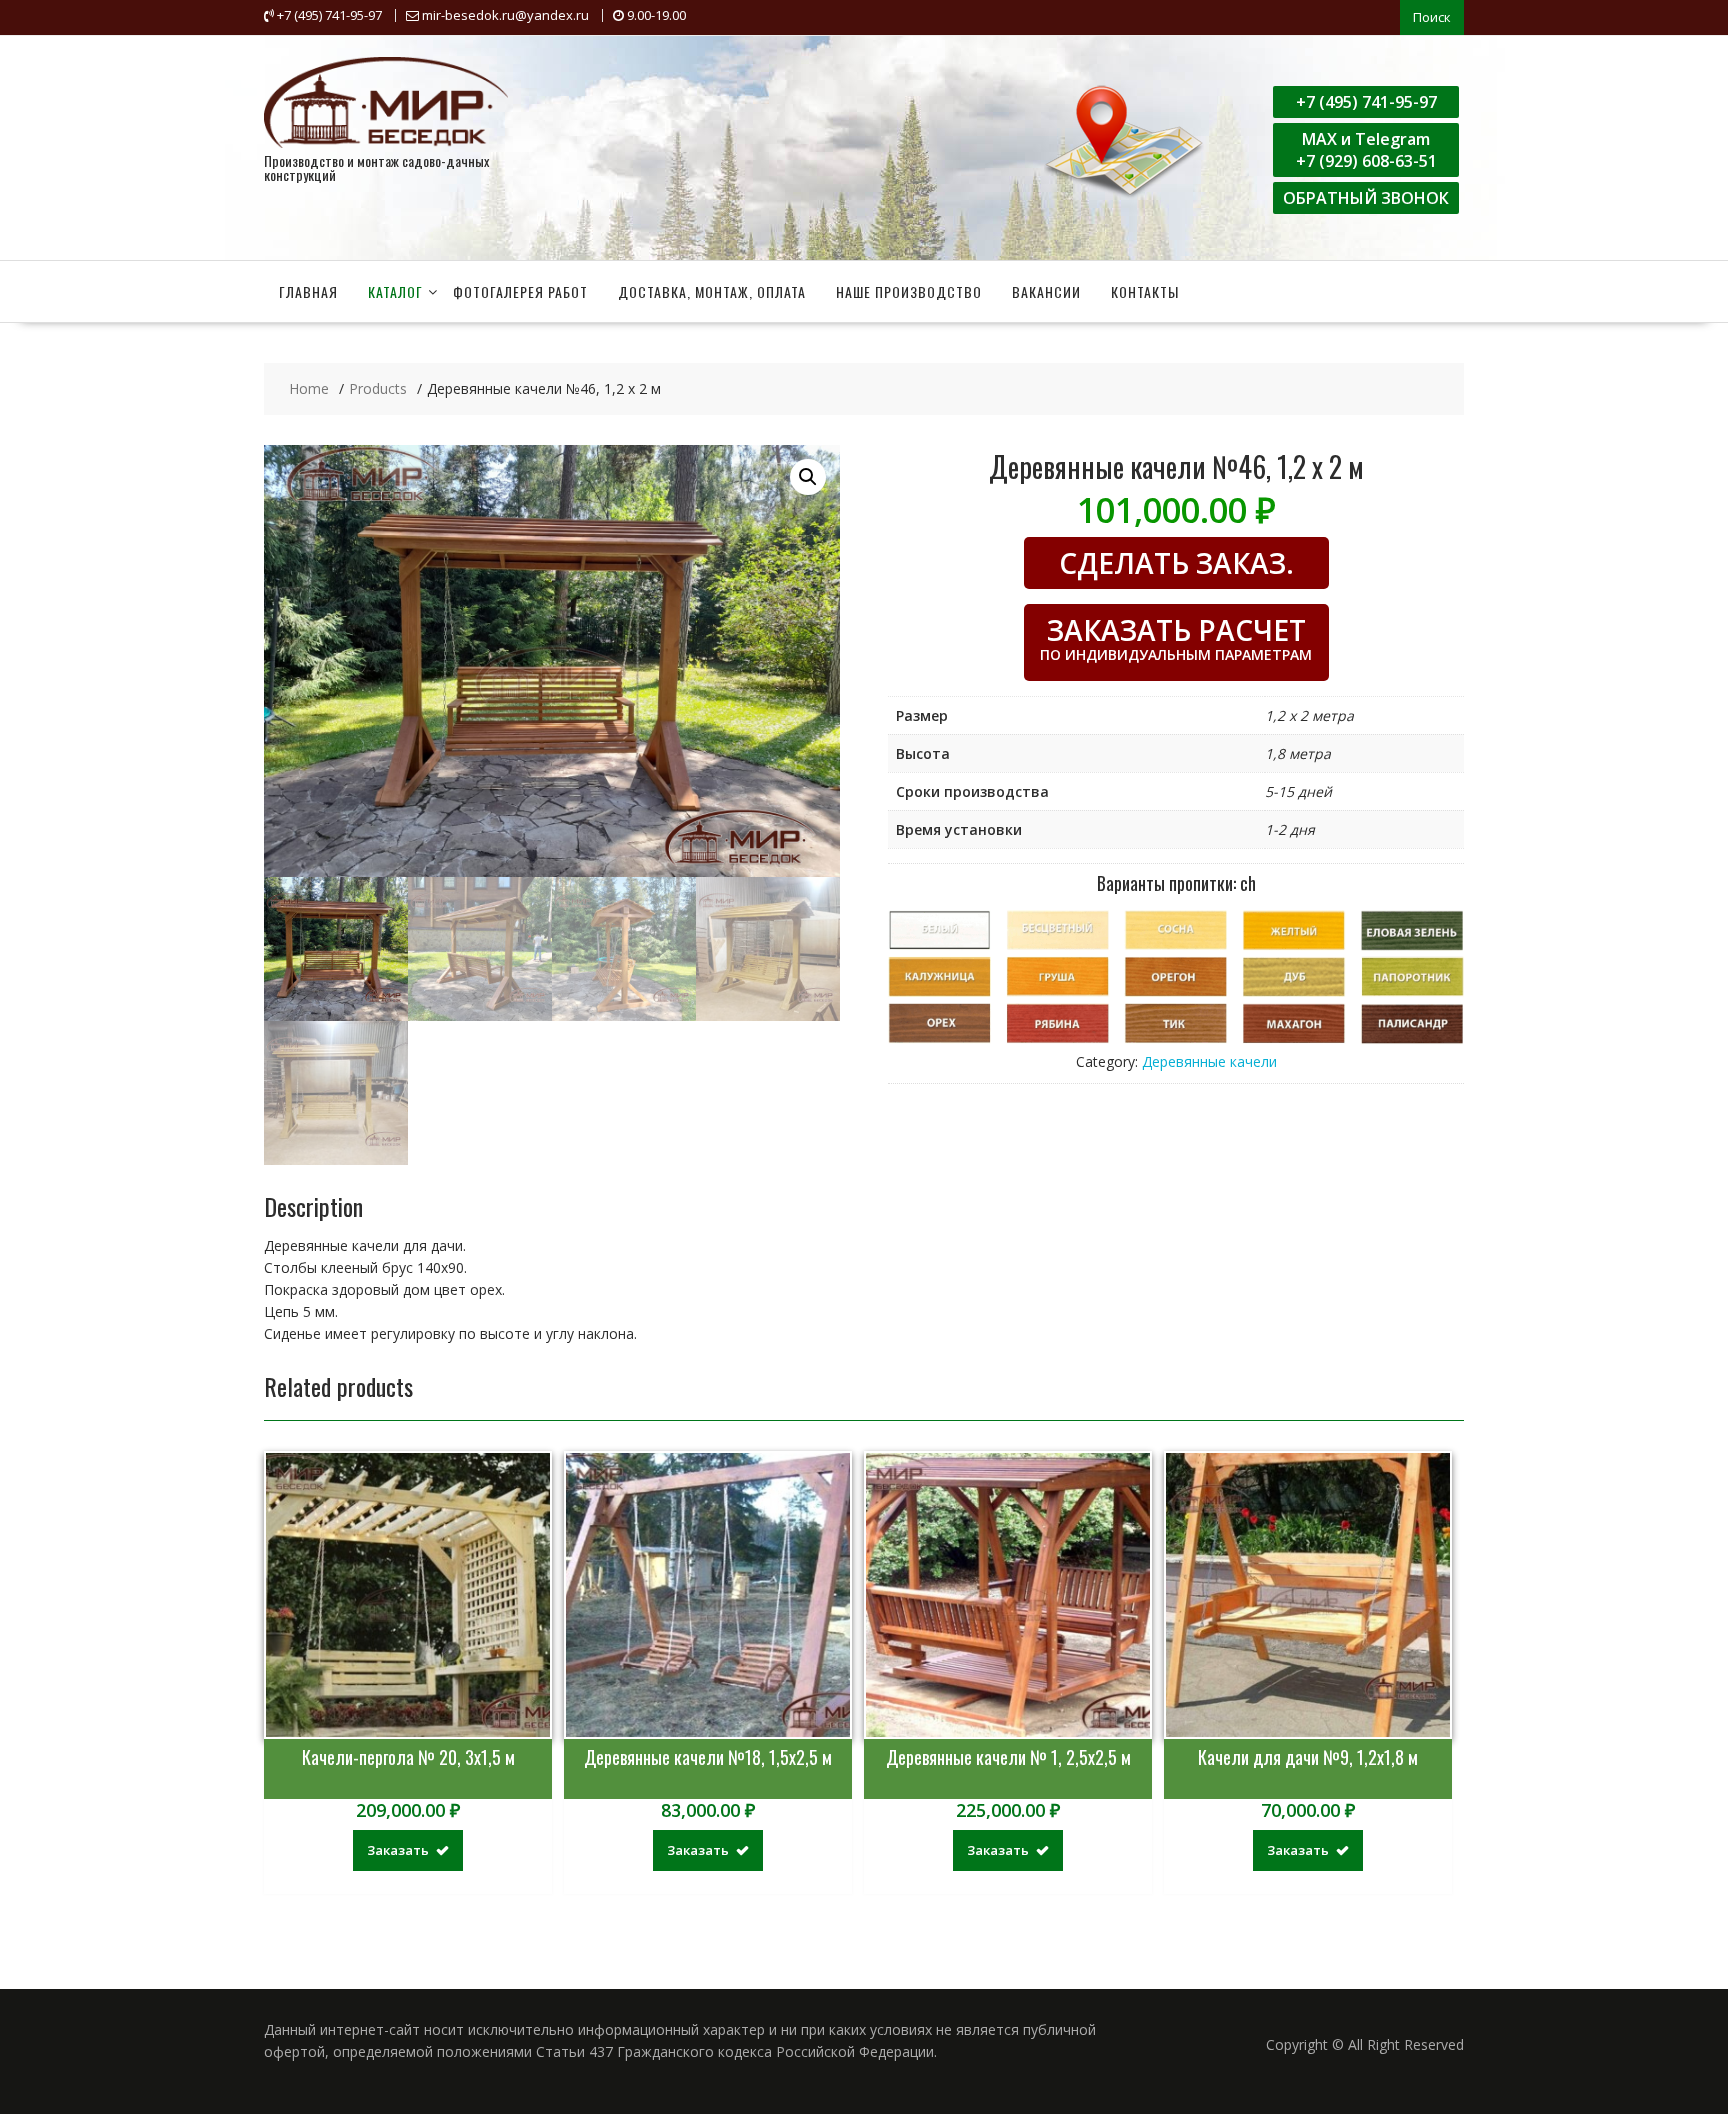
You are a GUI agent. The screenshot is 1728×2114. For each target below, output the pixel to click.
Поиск (1432, 17)
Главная (308, 291)
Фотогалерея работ (520, 291)
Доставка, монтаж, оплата (712, 291)
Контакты (1145, 291)
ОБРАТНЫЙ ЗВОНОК (1366, 198)
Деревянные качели (1209, 1061)
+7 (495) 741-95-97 (1366, 102)
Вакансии (1046, 291)
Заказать (398, 1850)
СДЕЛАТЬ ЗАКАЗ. (1176, 563)
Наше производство (909, 291)
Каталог (395, 291)
